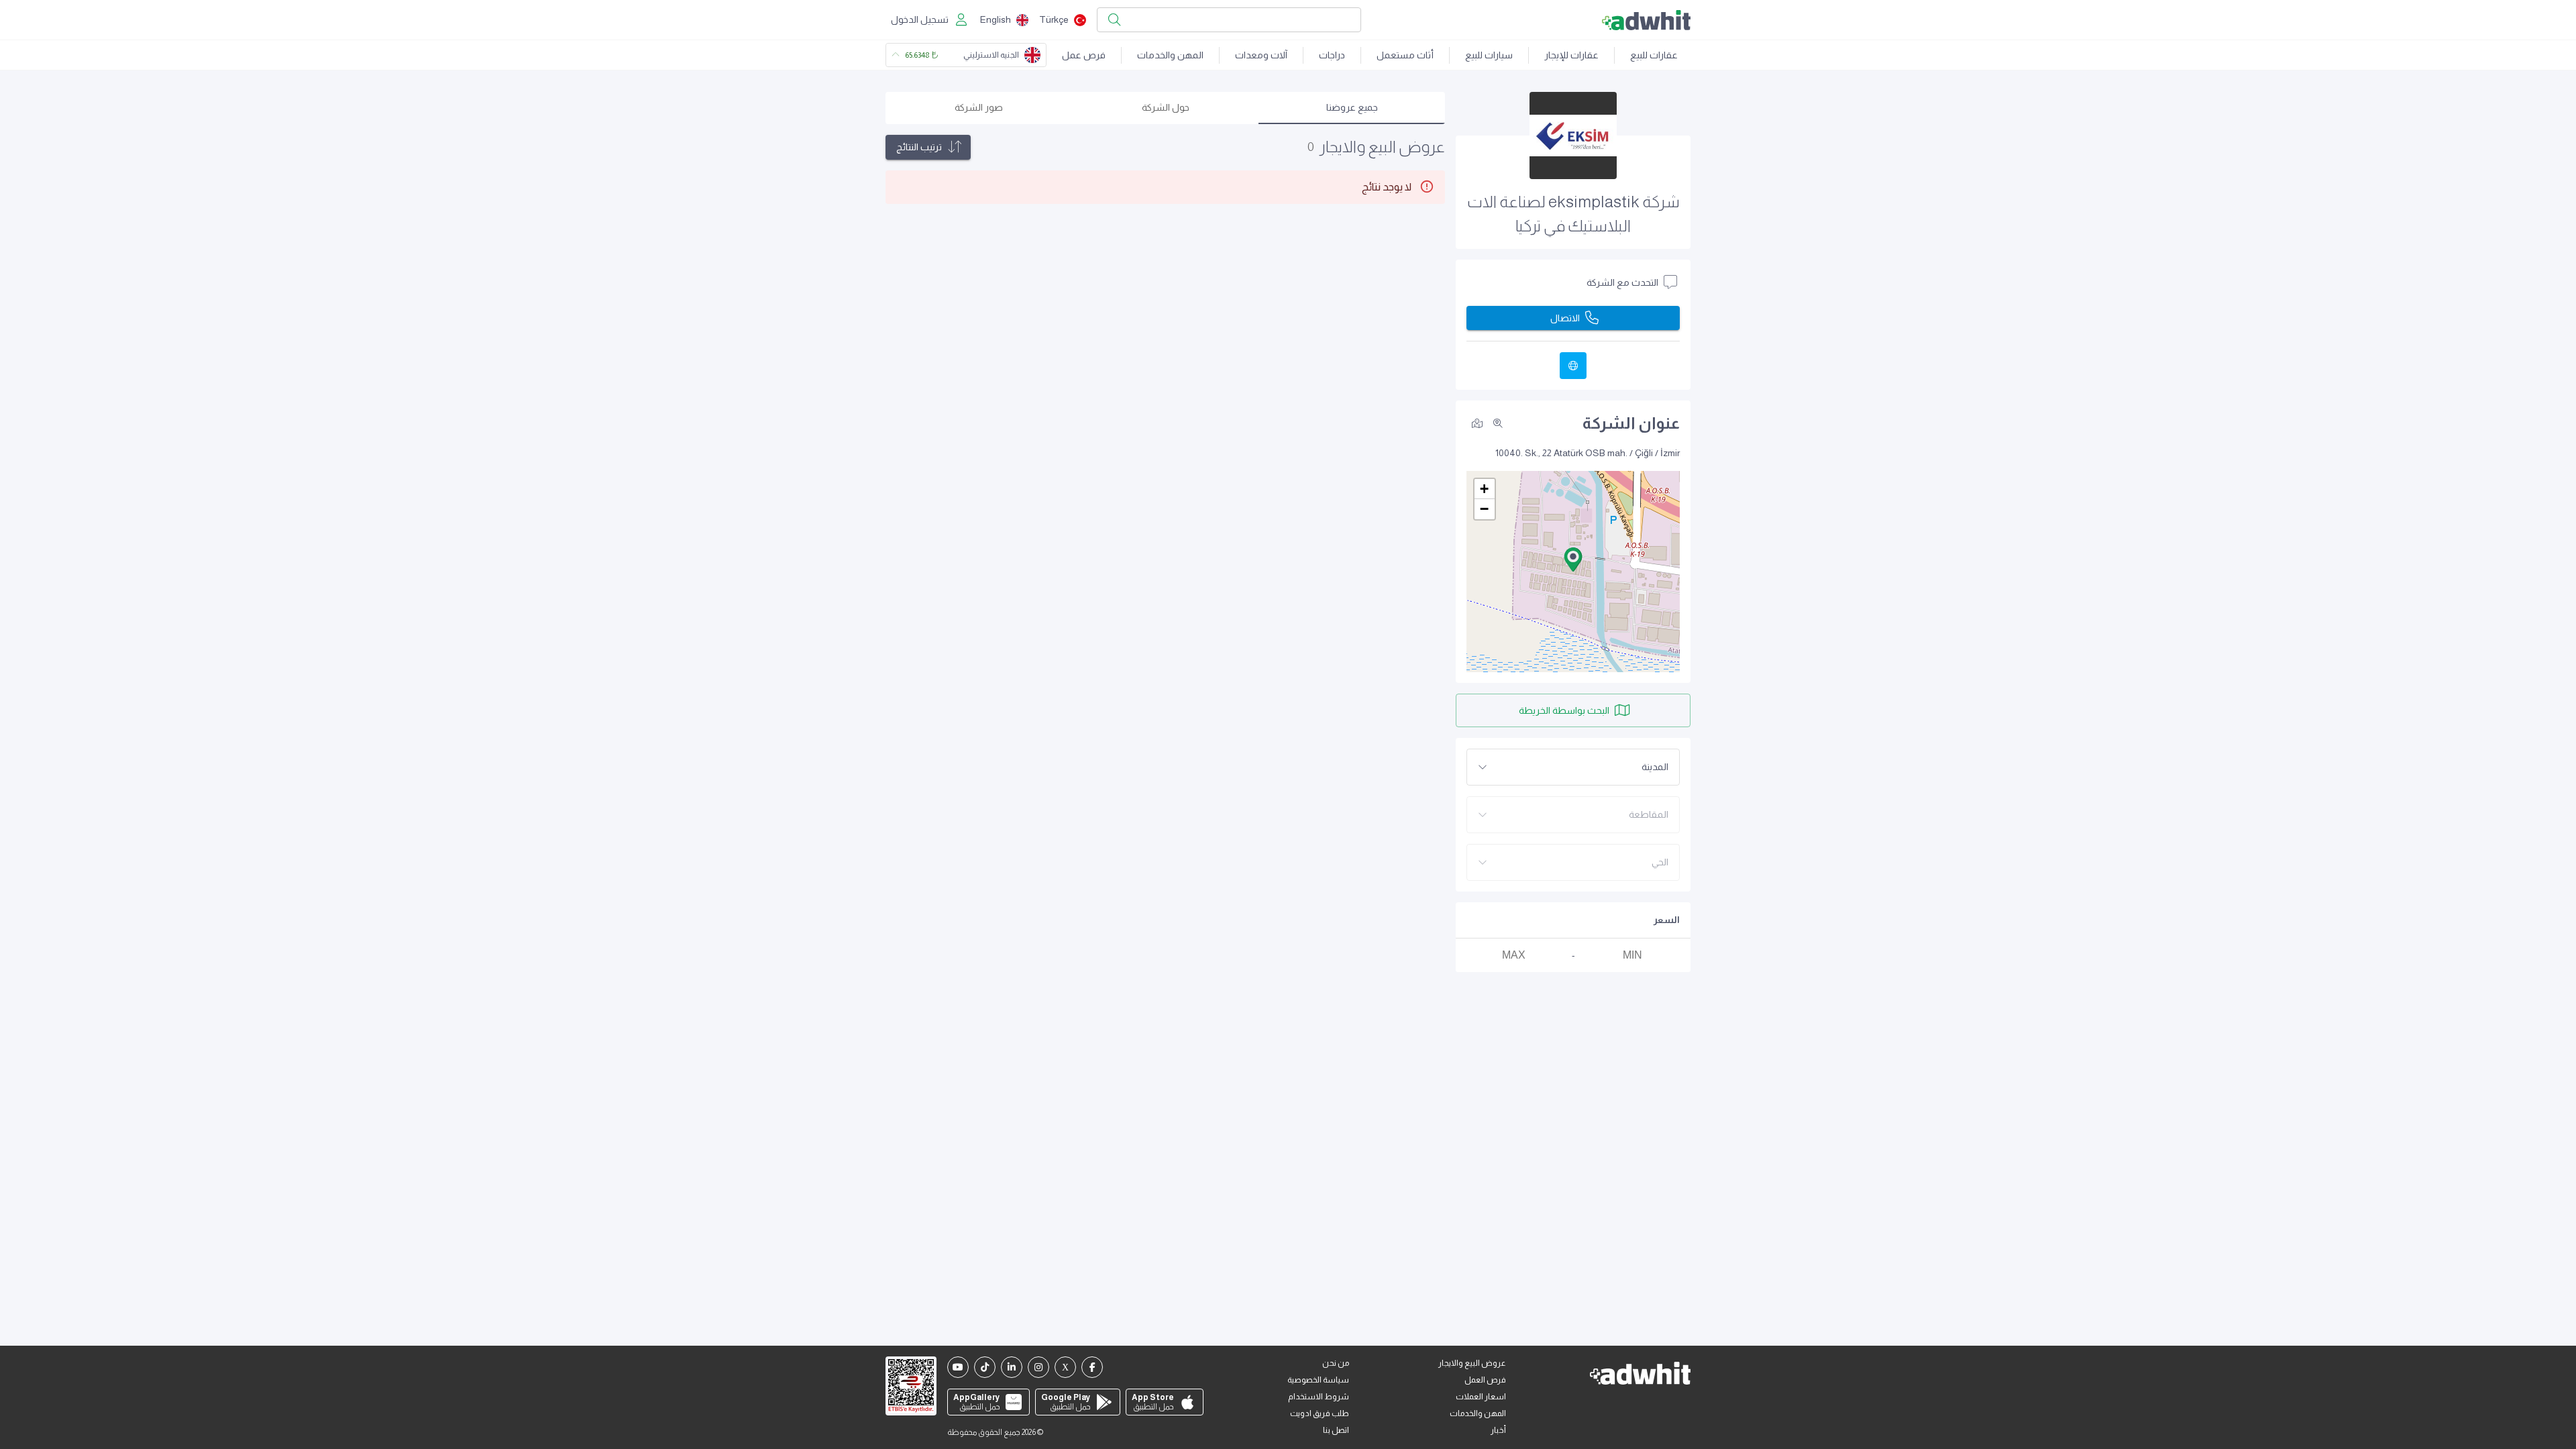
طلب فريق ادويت (1320, 1413)
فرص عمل (1084, 55)
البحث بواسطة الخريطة (1564, 710)
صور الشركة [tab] (979, 107)
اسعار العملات (1481, 1397)
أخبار (1498, 1430)
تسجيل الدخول (920, 19)
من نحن (1336, 1363)
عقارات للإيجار (1571, 55)
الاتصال (1565, 318)
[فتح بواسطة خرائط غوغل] (1477, 423)
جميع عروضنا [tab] (1352, 107)
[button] (1573, 559)
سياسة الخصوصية (1318, 1380)
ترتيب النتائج (919, 147)
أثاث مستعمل (1405, 55)
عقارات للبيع (1654, 55)
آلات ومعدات (1261, 55)
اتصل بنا (1336, 1430)
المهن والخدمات (1170, 55)
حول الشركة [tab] (1166, 107)
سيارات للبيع (1489, 55)
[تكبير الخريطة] (1498, 423)
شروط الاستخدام (1319, 1397)
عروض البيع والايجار (1472, 1363)
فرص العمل (1485, 1380)
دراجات (1332, 55)
